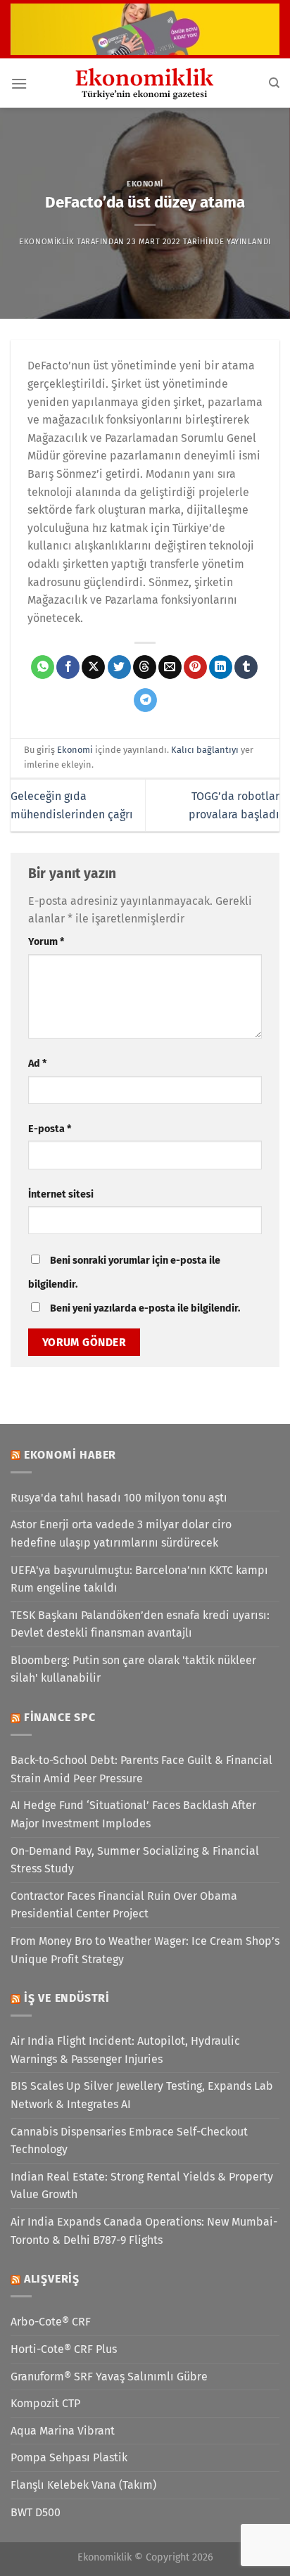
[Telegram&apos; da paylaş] (145, 700)
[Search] (274, 83)
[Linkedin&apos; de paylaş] (221, 667)
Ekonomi (145, 184)
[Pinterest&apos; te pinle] (195, 667)
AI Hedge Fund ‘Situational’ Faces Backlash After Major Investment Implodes (133, 1814)
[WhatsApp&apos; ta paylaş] (43, 667)
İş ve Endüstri (67, 1998)
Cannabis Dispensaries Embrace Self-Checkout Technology (129, 2141)
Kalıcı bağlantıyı (205, 750)
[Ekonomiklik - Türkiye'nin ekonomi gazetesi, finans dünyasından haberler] (145, 83)
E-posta (50, 1129)
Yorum (46, 942)
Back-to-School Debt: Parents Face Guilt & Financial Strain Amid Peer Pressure (141, 1769)
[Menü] (19, 83)
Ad (37, 1064)
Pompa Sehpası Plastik (69, 2457)
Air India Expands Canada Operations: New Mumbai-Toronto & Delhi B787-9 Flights (144, 2231)
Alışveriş (52, 2279)
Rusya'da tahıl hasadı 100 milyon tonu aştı (119, 1498)
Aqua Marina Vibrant (63, 2431)
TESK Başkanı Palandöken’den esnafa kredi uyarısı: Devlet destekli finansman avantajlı (140, 1624)
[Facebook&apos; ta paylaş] (68, 667)
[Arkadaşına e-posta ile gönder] (170, 667)
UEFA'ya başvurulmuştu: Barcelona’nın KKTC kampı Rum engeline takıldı (139, 1579)
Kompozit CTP (45, 2403)
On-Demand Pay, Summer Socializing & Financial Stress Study (135, 1860)
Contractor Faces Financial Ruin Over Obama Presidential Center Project (124, 1905)
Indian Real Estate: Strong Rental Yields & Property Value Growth (142, 2186)
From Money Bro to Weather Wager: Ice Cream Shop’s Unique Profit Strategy (145, 1950)
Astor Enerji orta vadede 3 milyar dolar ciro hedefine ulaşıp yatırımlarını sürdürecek (121, 1534)
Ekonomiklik (46, 242)
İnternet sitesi (61, 1194)
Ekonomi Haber (70, 1455)
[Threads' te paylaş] (145, 667)
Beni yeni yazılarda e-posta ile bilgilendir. (145, 1308)
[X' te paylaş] (93, 667)
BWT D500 (36, 2512)
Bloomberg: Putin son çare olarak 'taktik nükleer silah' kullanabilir (133, 1669)
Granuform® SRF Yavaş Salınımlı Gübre (109, 2377)
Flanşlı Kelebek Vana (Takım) (83, 2485)
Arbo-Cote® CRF (51, 2322)
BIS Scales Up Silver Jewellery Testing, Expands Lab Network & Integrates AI (142, 2095)
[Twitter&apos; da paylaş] (119, 667)
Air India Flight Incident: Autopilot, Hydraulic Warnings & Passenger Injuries (125, 2050)
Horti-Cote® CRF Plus (64, 2349)
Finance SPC (60, 1717)
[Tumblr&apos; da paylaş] (246, 667)
